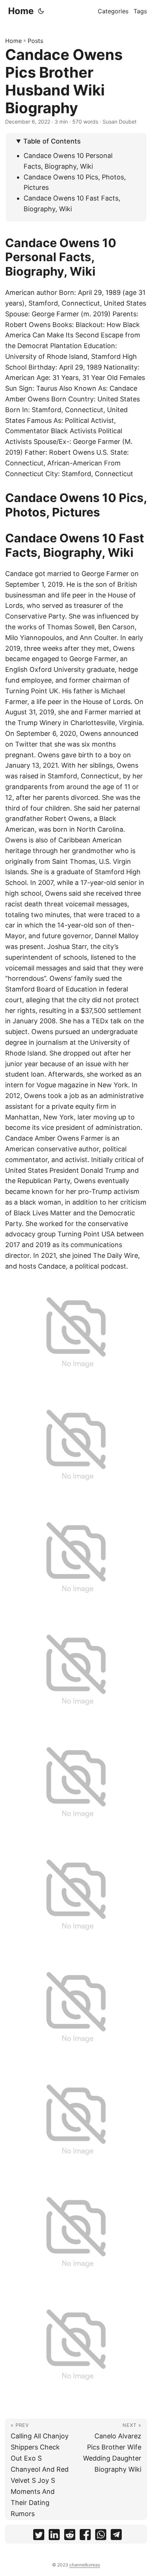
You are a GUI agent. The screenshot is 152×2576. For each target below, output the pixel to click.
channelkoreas (85, 2565)
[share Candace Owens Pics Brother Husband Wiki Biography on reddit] (70, 2536)
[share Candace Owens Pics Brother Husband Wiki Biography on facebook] (85, 2536)
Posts (35, 41)
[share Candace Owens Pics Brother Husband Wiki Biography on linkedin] (54, 2536)
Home (21, 11)
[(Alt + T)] (41, 11)
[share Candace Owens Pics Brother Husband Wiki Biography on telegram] (116, 2536)
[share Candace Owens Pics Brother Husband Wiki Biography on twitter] (39, 2536)
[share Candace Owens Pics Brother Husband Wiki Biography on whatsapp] (101, 2536)
